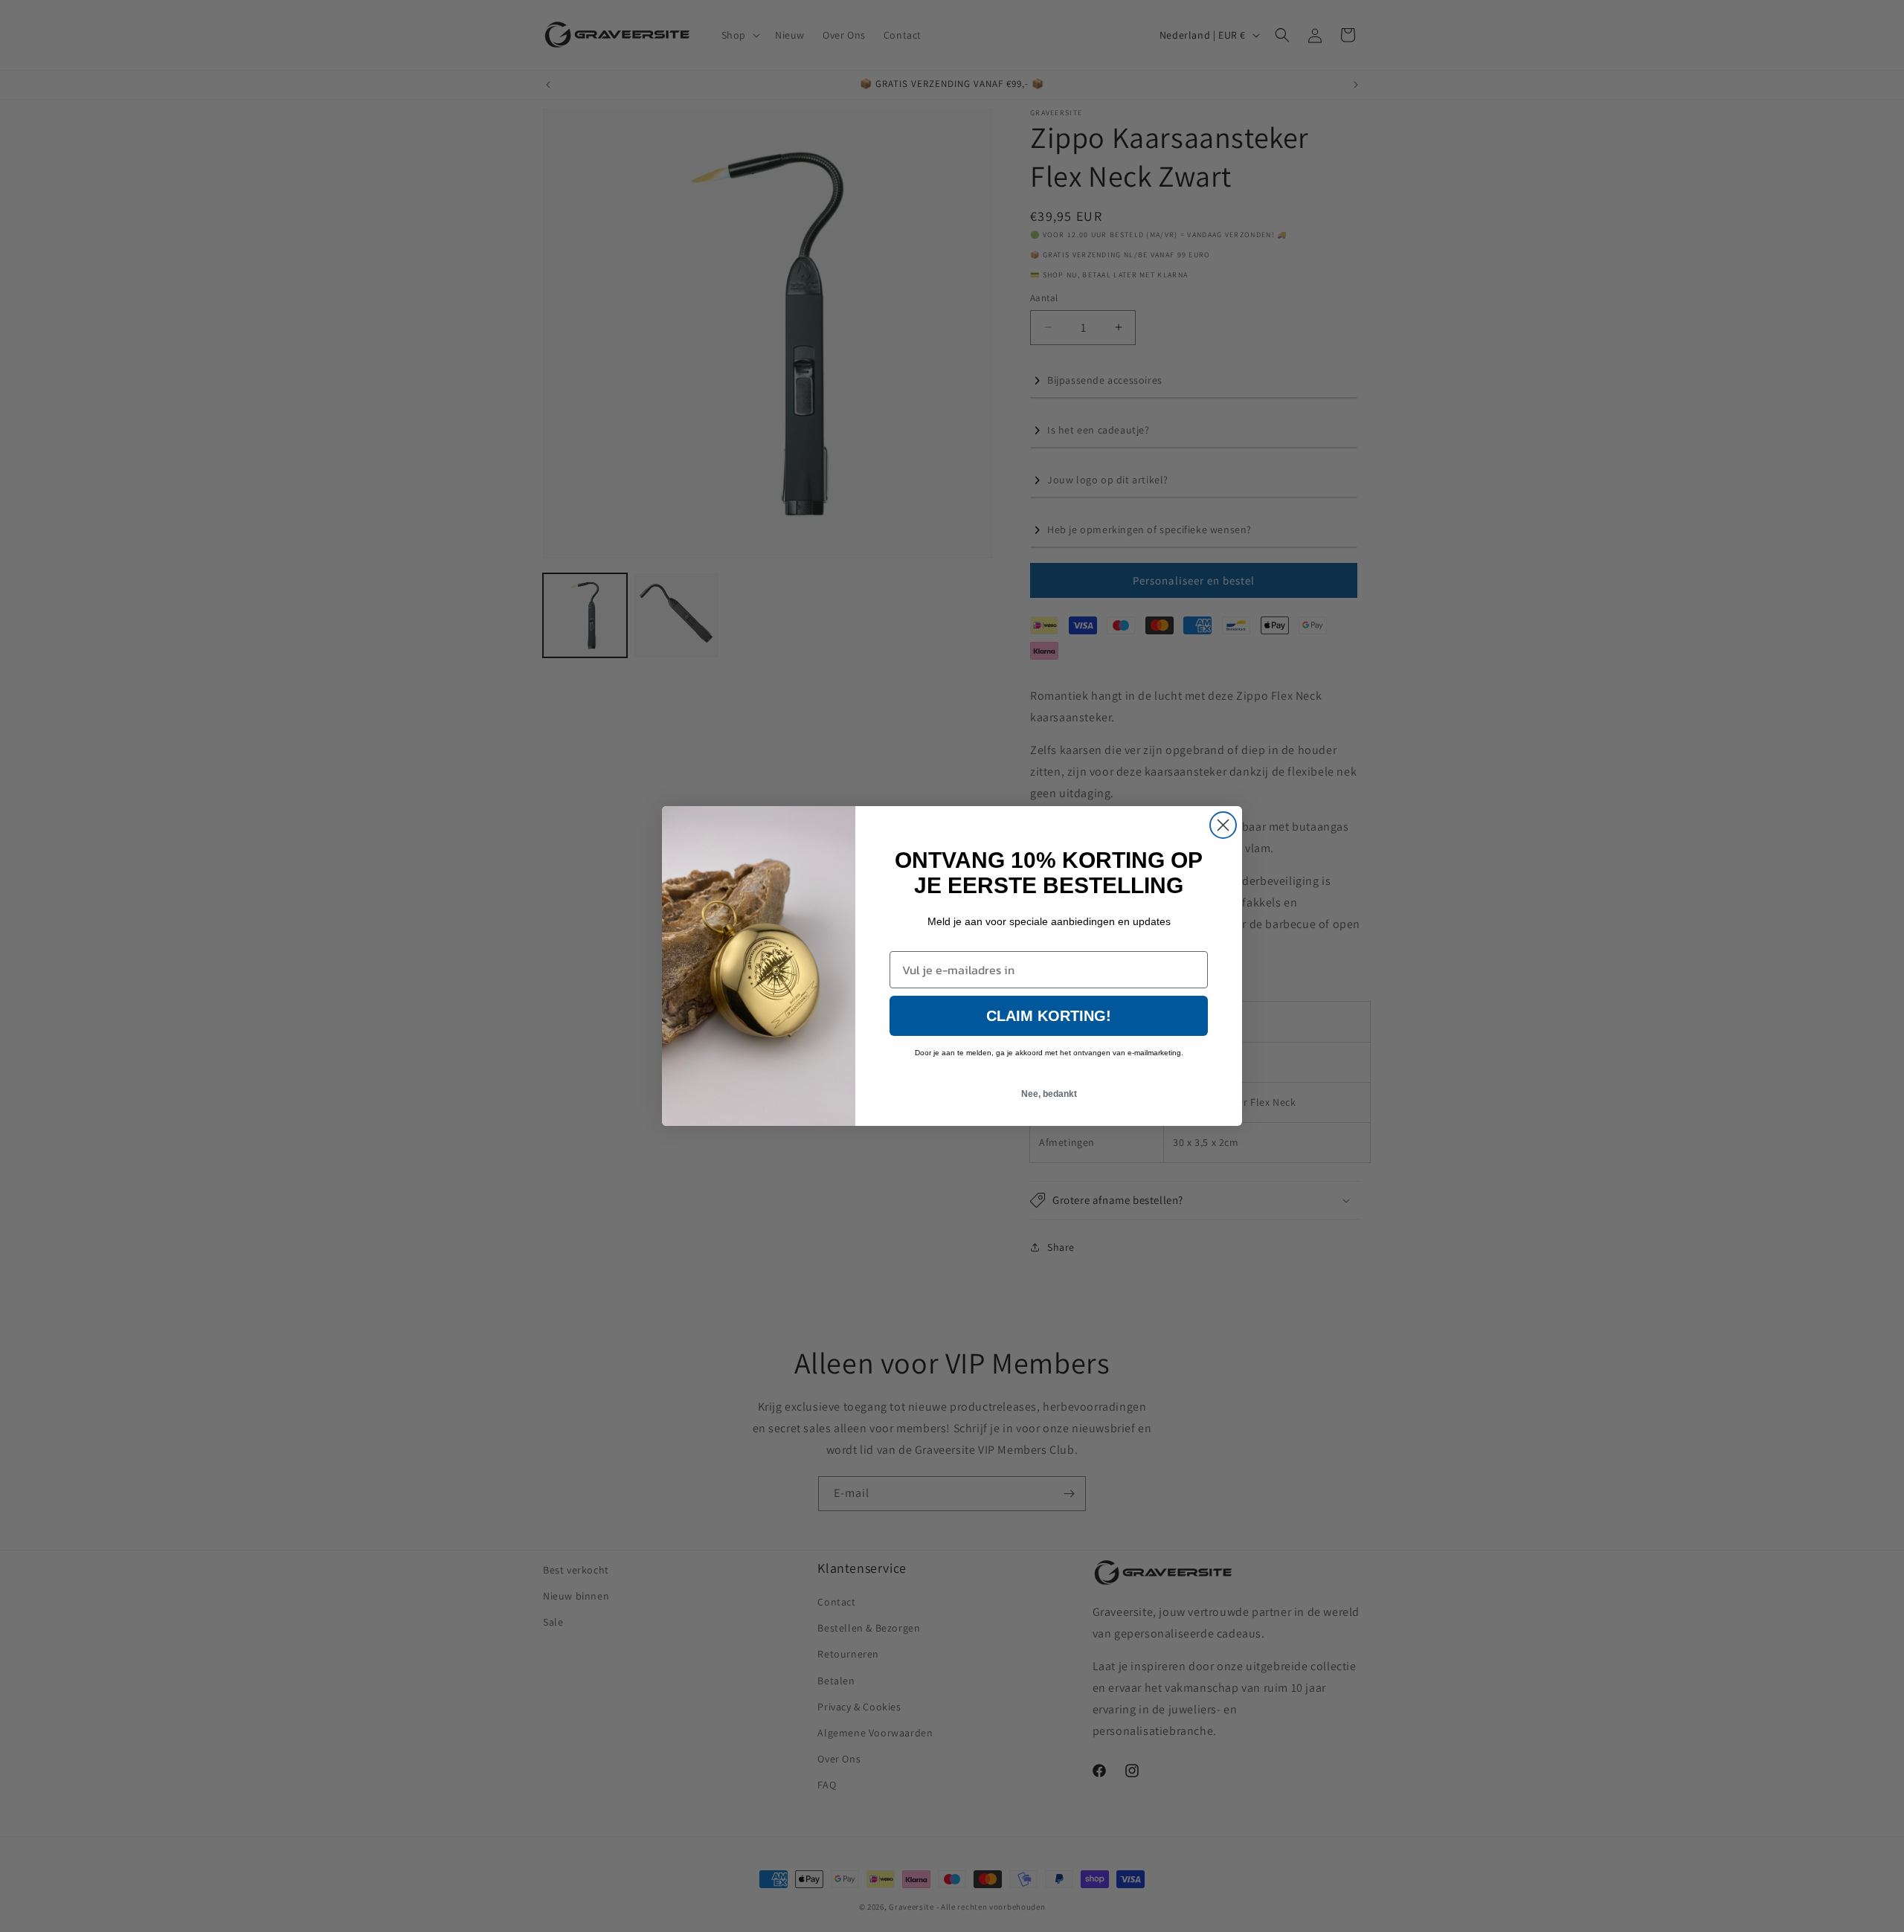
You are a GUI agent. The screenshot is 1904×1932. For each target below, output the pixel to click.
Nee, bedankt (1049, 1094)
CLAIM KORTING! (1049, 1016)
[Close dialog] (1223, 825)
